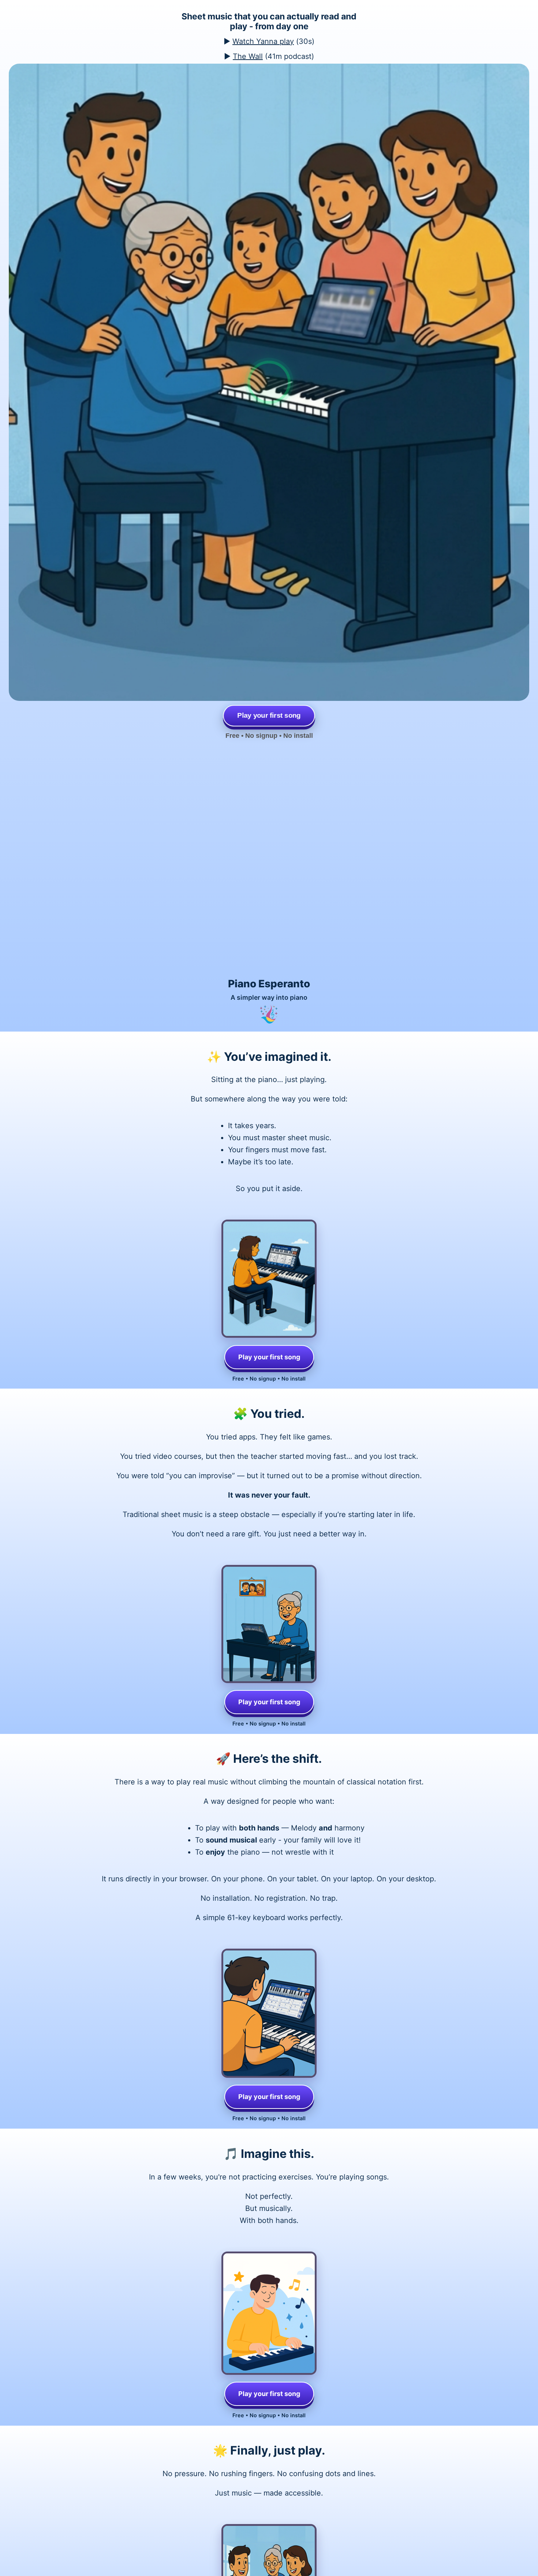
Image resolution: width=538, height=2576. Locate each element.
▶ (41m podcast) (269, 56)
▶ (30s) (269, 41)
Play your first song (269, 1357)
